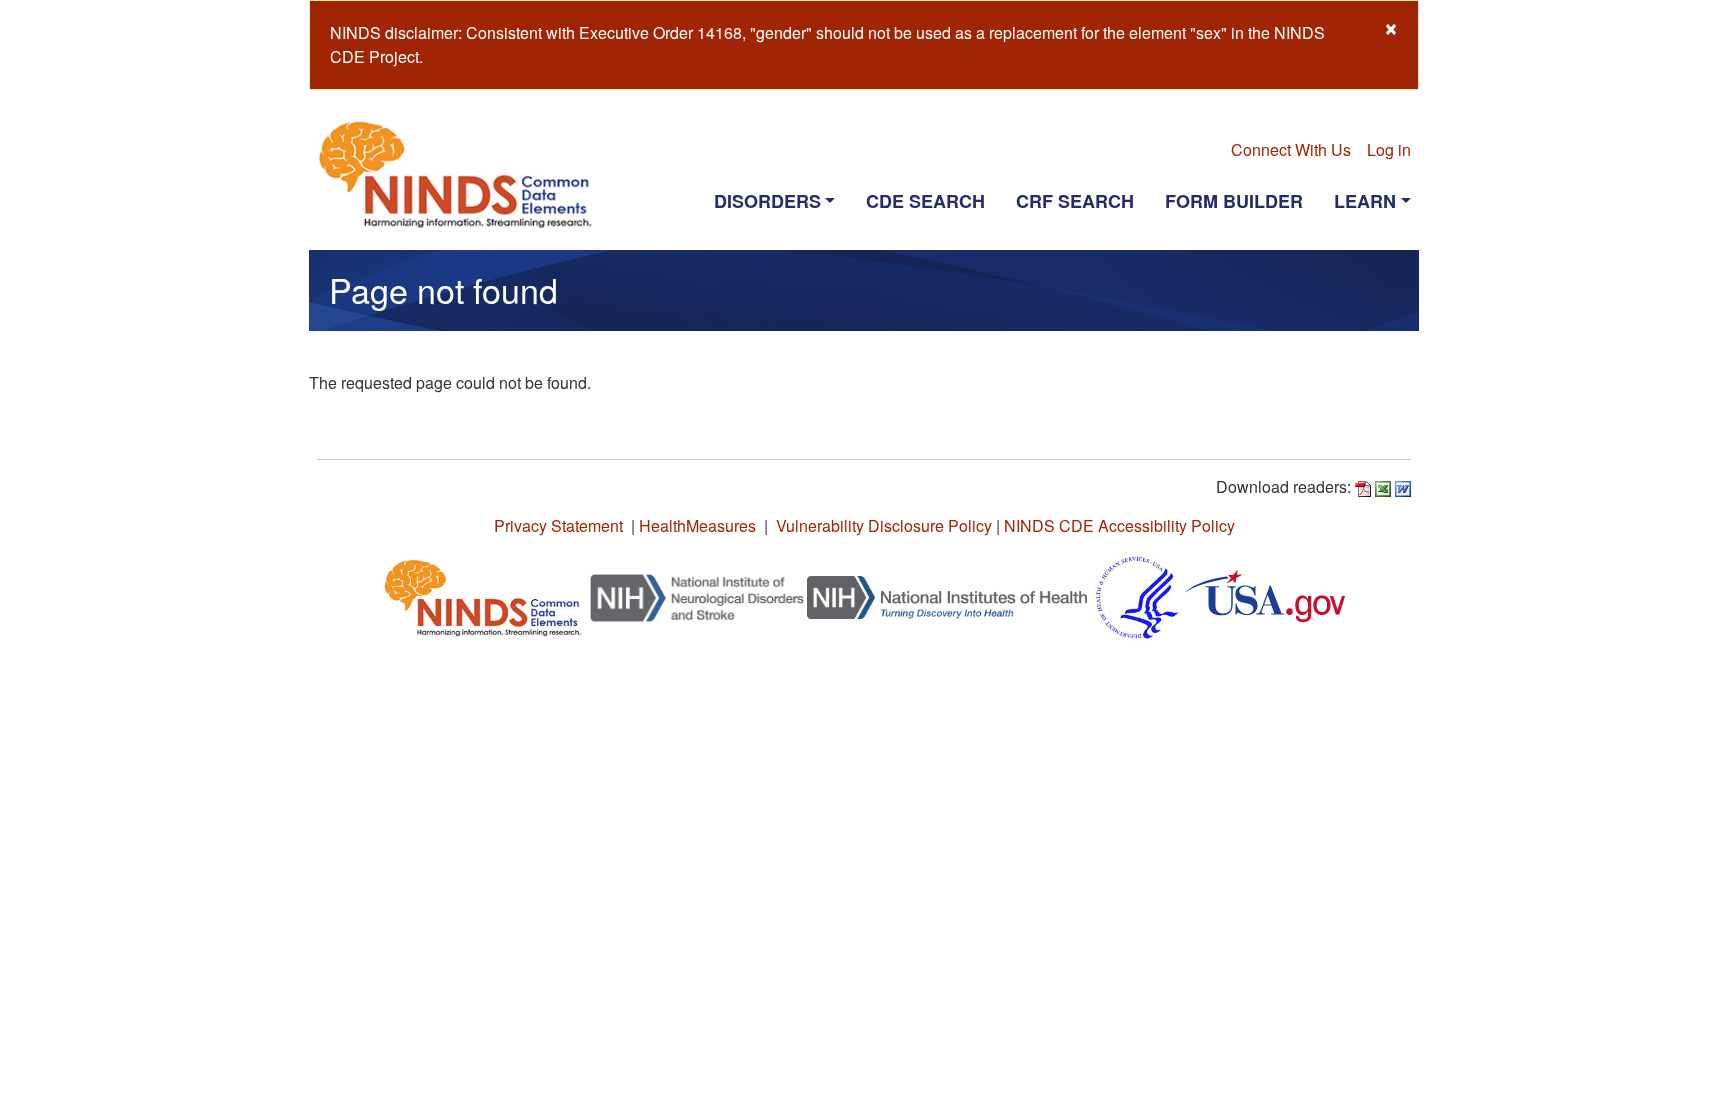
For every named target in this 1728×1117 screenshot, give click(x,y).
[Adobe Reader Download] (1363, 486)
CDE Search (925, 201)
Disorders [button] (767, 201)
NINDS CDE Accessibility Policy (1119, 525)
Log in (1389, 149)
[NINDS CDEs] (483, 595)
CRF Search (1075, 201)
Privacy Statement (558, 525)
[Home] (463, 174)
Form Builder (1234, 201)
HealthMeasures (697, 525)
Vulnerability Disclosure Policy (884, 525)
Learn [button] (1365, 201)
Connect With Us (1291, 149)
